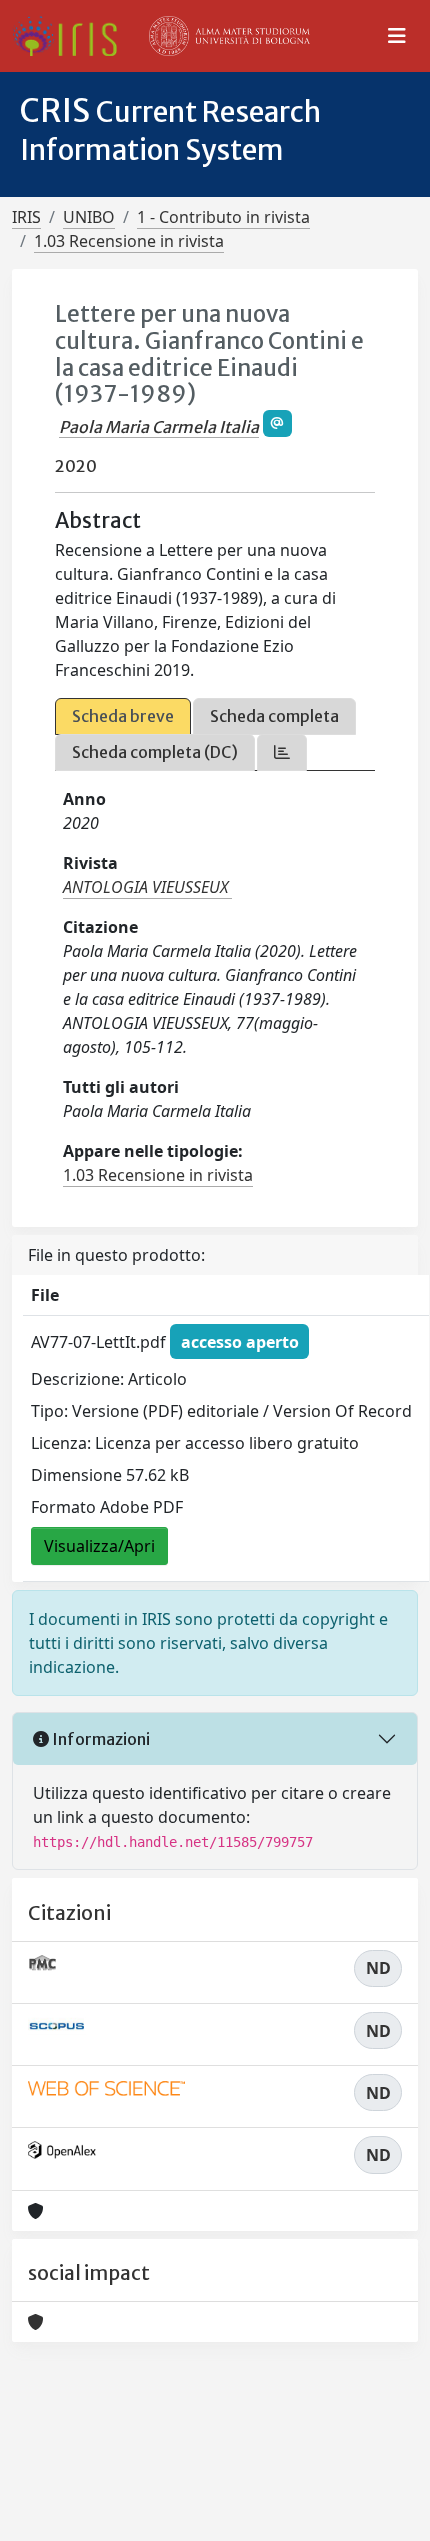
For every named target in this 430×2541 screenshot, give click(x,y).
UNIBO (89, 217)
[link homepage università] (230, 36)
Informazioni (99, 1739)
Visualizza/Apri (99, 1546)
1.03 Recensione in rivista (129, 241)
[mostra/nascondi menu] (397, 36)
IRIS (26, 217)
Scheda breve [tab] (123, 716)
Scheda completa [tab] (274, 716)
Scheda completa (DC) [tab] (155, 752)
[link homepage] (72, 36)
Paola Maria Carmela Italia (159, 427)
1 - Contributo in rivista (223, 217)
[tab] (282, 752)
